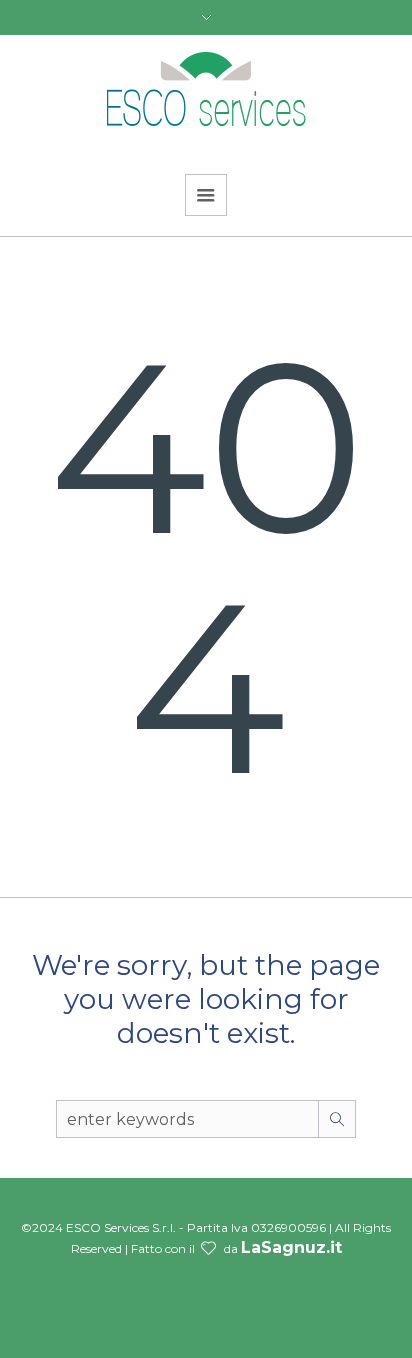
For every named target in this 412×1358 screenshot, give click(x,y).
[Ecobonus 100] (206, 92)
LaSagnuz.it (291, 1247)
